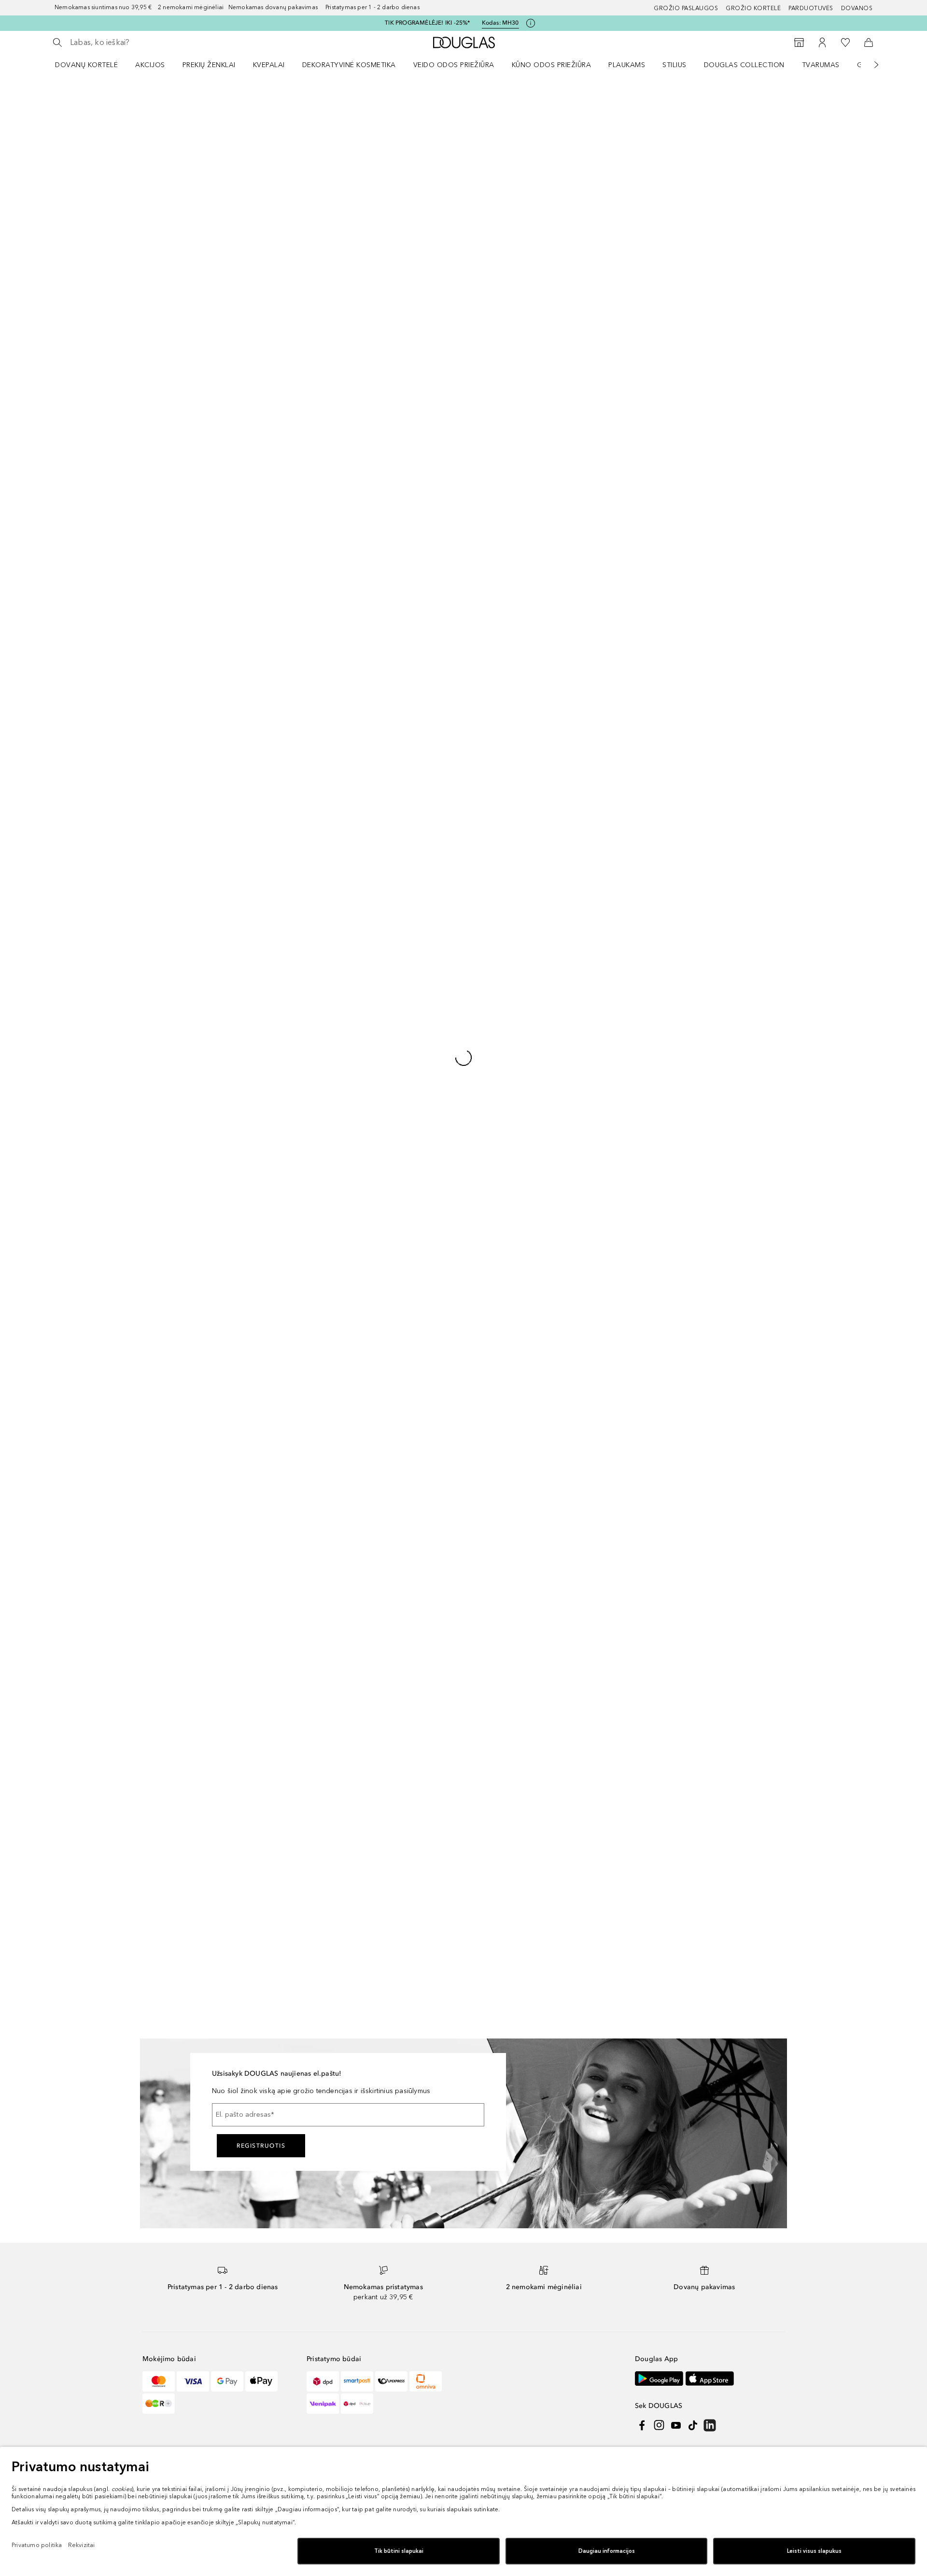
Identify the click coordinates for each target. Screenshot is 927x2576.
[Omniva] (426, 1104)
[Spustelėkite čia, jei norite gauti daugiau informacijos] (531, 23)
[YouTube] (676, 1148)
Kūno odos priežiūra (552, 65)
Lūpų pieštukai (430, 1703)
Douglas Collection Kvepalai (451, 1625)
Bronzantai (424, 1641)
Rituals (160, 1409)
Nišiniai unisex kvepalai (443, 1656)
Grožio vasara (686, 1409)
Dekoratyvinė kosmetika (349, 65)
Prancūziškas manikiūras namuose (589, 1633)
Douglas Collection (744, 65)
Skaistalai (624, 109)
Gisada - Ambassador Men (321, 1567)
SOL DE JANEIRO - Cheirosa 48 (328, 1409)
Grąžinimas (160, 1214)
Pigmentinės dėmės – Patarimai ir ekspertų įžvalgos (586, 1478)
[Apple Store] (710, 1101)
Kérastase (165, 1594)
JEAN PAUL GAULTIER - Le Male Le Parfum (333, 1478)
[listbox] (672, 215)
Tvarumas (821, 65)
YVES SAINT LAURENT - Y (318, 1536)
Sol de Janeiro (173, 1455)
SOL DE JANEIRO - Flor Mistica (327, 1724)
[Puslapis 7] (68, 296)
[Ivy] (159, 1126)
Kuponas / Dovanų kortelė (448, 1610)
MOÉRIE (162, 1687)
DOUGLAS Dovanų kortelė (705, 1625)
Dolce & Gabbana (178, 1533)
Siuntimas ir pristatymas (180, 1239)
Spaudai (484, 1227)
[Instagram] (659, 1148)
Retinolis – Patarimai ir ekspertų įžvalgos (584, 1454)
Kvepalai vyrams (432, 1502)
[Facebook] (642, 1148)
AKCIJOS (150, 65)
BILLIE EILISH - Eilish (309, 1497)
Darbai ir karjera (496, 1214)
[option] (483, 184)
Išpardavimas (428, 1424)
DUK (149, 1202)
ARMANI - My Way (307, 1552)
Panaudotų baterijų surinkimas (354, 1214)
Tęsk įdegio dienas (694, 1471)
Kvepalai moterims (435, 1440)
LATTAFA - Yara (302, 1669)
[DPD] (323, 1104)
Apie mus (486, 1202)
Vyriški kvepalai (688, 1455)
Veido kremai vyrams (439, 1594)
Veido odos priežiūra (454, 65)
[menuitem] (93, 65)
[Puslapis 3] (68, 180)
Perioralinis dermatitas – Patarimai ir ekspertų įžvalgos (591, 1702)
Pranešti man (672, 328)
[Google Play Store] (659, 1101)
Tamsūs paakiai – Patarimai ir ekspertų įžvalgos (595, 1750)
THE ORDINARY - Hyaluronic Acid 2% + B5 (337, 1689)
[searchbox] (141, 42)
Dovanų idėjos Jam (694, 1610)
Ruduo (674, 1548)
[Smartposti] (357, 1104)
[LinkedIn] (710, 1148)
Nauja (416, 1471)
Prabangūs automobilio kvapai (583, 1409)
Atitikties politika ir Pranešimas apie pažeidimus (381, 1227)
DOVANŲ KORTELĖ (86, 65)
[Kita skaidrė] (870, 65)
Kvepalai (269, 65)
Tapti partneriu (494, 1239)
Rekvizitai (235, 1332)
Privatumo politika (178, 1332)
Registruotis (261, 868)
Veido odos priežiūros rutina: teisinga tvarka (595, 1550)
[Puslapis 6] (68, 267)
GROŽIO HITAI (686, 1517)
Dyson (160, 1424)
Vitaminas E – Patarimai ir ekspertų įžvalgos (589, 1726)
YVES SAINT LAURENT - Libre (324, 1739)
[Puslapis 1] (68, 122)
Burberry (164, 1672)
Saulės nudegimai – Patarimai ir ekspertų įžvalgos (584, 1654)
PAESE (160, 1564)
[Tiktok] (693, 1148)
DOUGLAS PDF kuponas (702, 1641)
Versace (162, 1610)
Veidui (593, 109)
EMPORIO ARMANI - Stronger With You (333, 1430)
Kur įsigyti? (672, 355)
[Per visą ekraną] (452, 557)
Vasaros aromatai (691, 1424)
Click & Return (686, 1672)
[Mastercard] (159, 1104)
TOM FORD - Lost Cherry (317, 1708)
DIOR (158, 1502)
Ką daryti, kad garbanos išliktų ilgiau (593, 1593)
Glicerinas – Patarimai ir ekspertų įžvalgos (586, 1502)
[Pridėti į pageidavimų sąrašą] (452, 112)
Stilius (674, 65)
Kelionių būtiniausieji (695, 1486)
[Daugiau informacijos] (869, 392)
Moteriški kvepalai (692, 1440)
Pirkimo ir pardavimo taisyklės (376, 1332)
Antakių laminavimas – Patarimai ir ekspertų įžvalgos (588, 1574)
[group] (68, 223)
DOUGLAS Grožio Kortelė (704, 1687)
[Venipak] (323, 1126)
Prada (159, 1656)
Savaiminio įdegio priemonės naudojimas (581, 1847)
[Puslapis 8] (68, 325)
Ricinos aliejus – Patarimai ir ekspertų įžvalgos (593, 1430)
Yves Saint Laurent (179, 1486)
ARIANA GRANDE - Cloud (318, 1755)
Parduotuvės (811, 8)
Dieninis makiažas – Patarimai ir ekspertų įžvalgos (584, 1823)
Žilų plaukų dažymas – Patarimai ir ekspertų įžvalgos (588, 1774)
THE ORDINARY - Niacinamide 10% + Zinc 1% (336, 1588)
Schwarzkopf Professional (191, 1703)
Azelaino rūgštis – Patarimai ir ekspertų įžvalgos (581, 1798)
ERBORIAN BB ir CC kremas (450, 1687)
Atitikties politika (289, 1332)
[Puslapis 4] (68, 209)
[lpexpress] (391, 1104)
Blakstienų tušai (431, 1548)
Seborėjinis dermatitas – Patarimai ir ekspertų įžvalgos (591, 1678)
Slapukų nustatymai (469, 1332)
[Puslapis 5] (68, 238)
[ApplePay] (261, 1104)
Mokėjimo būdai (168, 1227)
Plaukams (627, 65)
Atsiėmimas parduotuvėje (704, 1656)
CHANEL (163, 1517)
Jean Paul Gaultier (178, 1548)
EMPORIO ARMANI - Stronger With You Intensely (333, 1454)
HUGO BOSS (170, 1579)
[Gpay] (227, 1104)
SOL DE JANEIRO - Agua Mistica (329, 1638)
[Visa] (193, 1104)
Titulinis (484, 109)
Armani (161, 1641)
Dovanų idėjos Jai (692, 1594)
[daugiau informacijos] (837, 262)
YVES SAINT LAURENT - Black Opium (336, 1653)
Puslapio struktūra (335, 1202)
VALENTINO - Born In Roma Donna (333, 1607)
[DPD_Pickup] (357, 1126)
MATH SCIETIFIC (175, 1471)
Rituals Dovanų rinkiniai (443, 1533)
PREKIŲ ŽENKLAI (209, 65)
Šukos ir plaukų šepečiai (445, 1564)
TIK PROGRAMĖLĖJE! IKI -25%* (427, 23)
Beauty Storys (685, 1502)
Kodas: (500, 23)
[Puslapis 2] (68, 151)
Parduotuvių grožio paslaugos (712, 1564)
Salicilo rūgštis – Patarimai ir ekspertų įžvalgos (593, 1526)
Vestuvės (678, 1533)
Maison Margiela (176, 1625)
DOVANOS (857, 8)
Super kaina (425, 1486)
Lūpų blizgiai (427, 1579)
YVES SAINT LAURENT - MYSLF (327, 1622)
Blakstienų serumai (436, 1517)
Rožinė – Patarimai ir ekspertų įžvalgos (581, 1614)
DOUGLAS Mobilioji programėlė (714, 1703)
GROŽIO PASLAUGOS (686, 8)
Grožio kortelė (753, 8)
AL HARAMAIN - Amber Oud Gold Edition (332, 1517)
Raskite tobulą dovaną (699, 1579)
